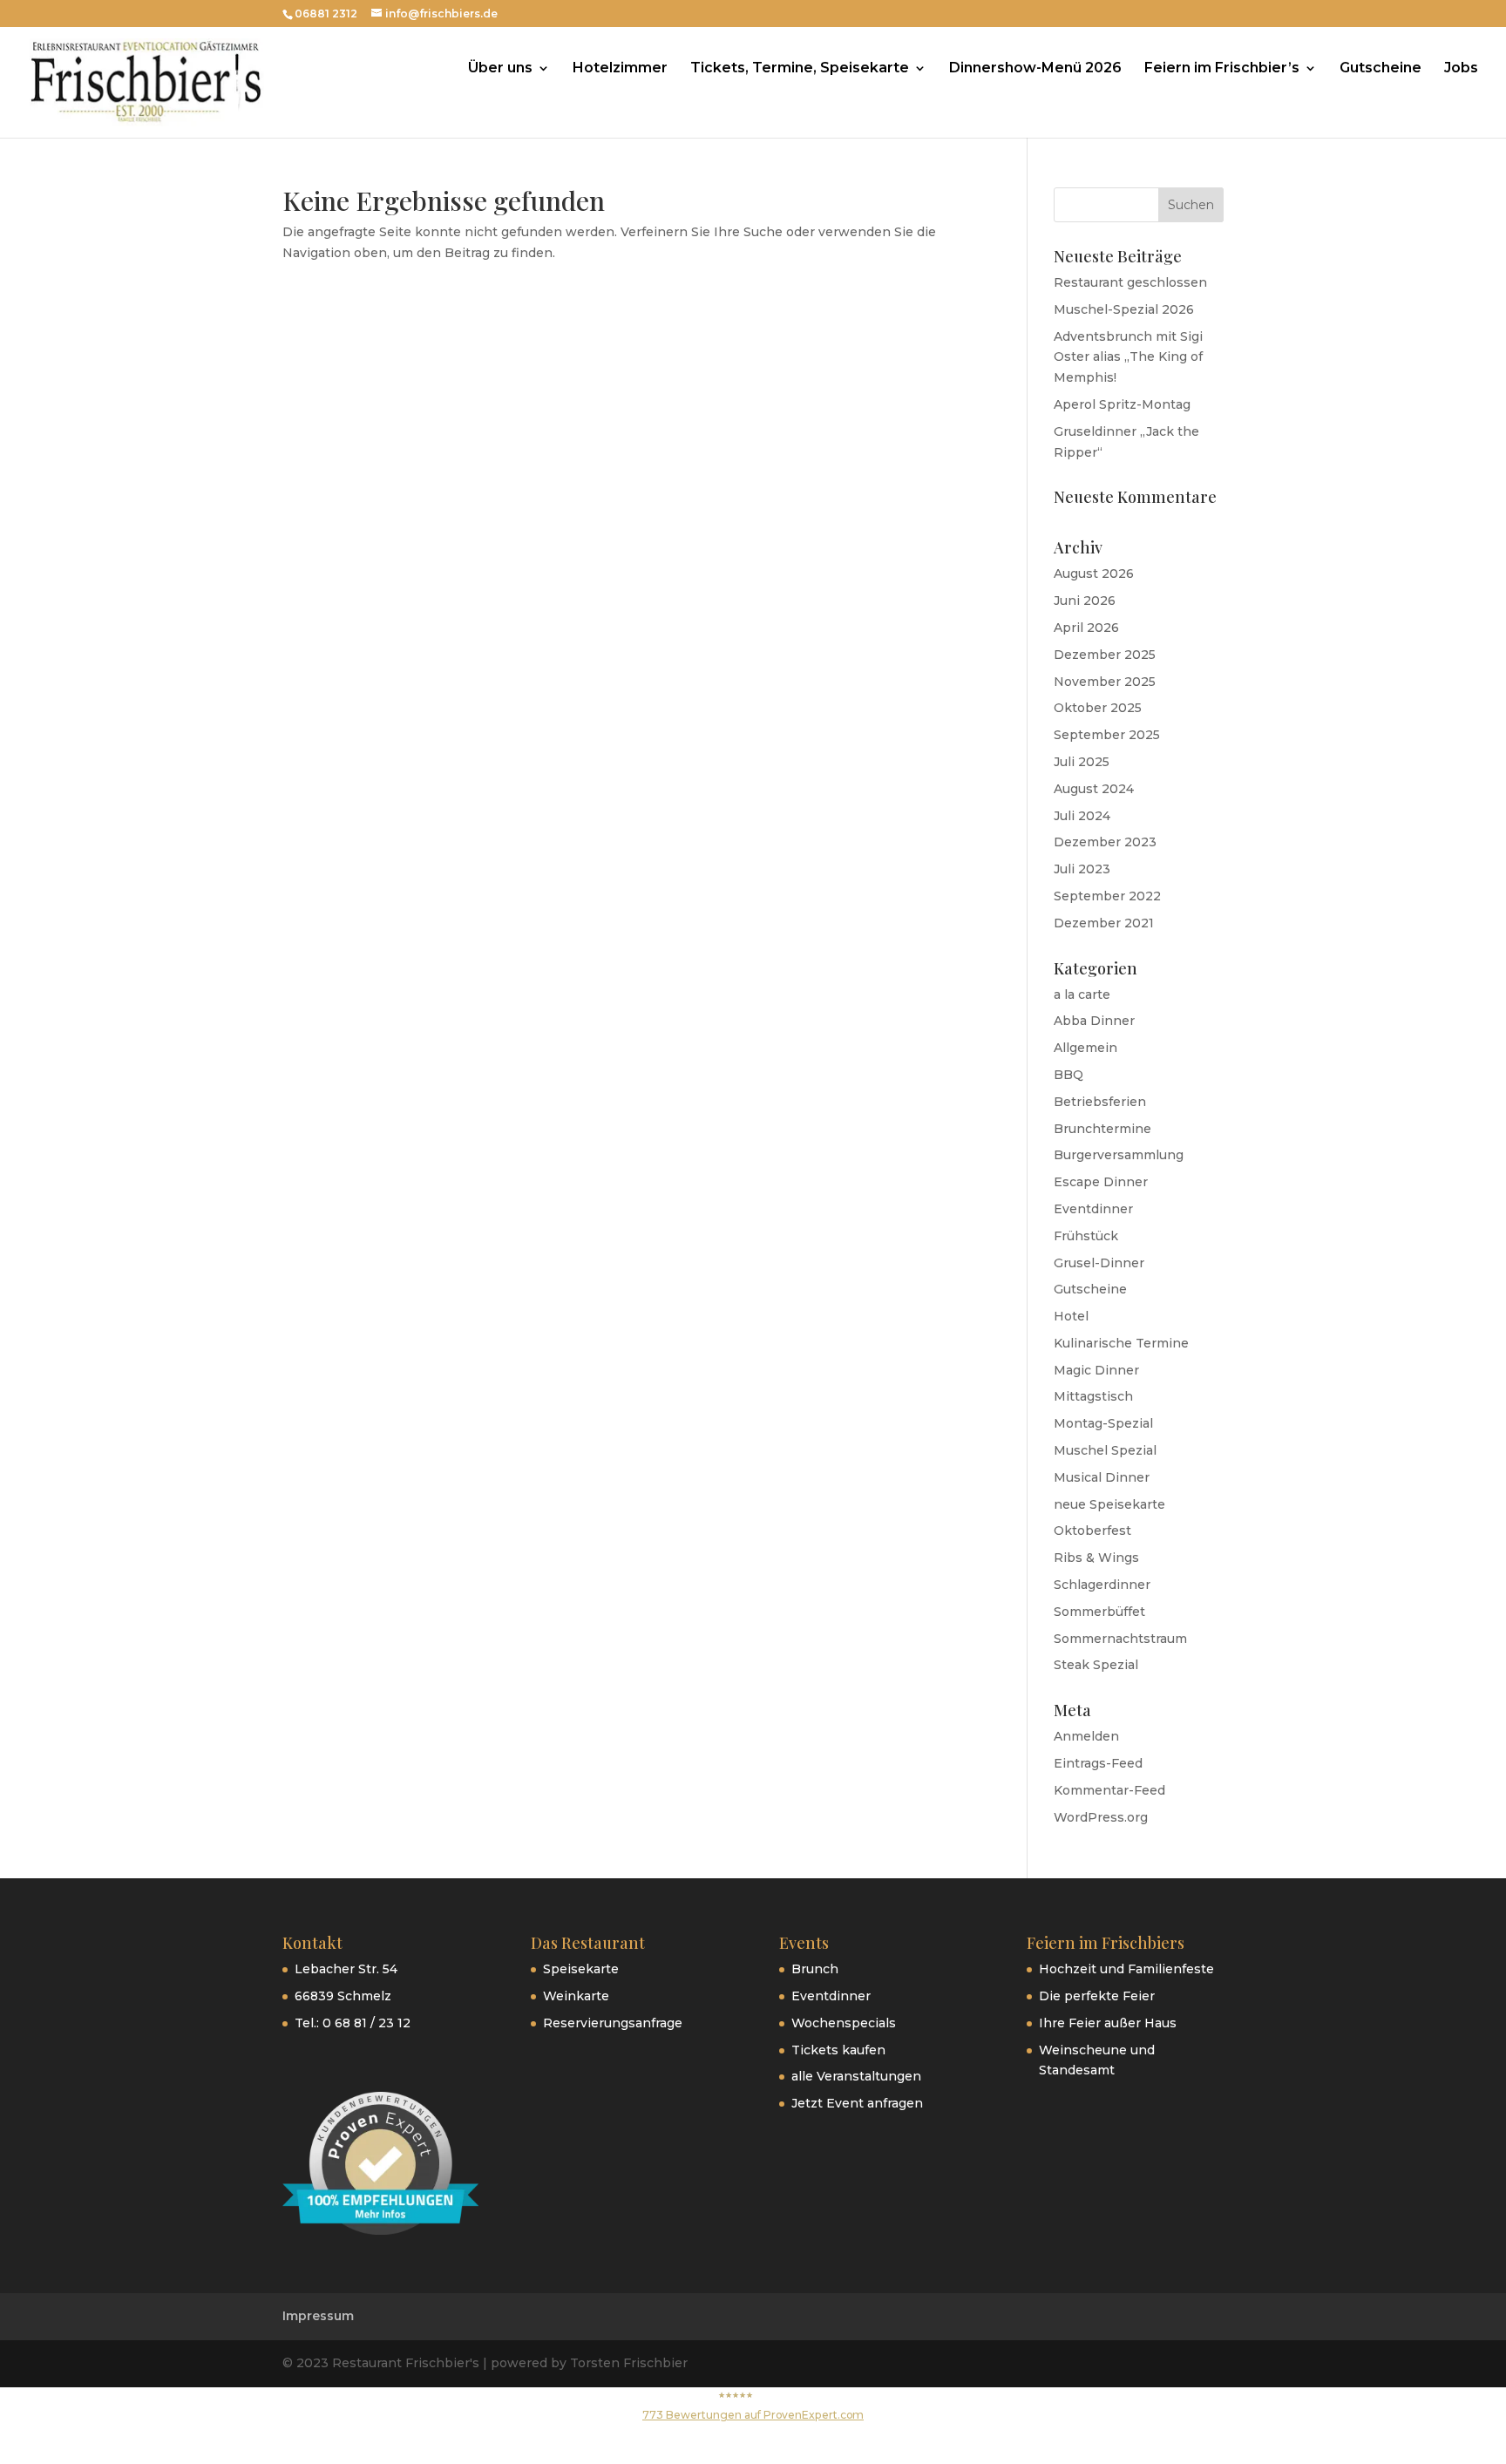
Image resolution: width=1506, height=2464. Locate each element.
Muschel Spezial (1105, 1450)
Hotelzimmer (620, 69)
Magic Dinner (1096, 1370)
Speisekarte (581, 1969)
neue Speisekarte (1109, 1504)
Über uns (500, 69)
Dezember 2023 (1105, 842)
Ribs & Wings (1096, 1558)
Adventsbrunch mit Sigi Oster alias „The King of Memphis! (1128, 357)
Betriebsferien (1100, 1102)
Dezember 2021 (1104, 923)
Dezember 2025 (1105, 655)
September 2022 (1107, 896)
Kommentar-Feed (1109, 1790)
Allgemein (1085, 1048)
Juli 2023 (1082, 869)
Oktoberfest (1092, 1531)
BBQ (1068, 1075)
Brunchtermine (1102, 1129)
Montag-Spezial (1103, 1423)
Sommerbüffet (1099, 1612)
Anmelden (1086, 1736)
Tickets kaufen (838, 2050)
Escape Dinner (1101, 1182)
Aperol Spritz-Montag (1122, 404)
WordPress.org (1101, 1817)
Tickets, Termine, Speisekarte (800, 69)
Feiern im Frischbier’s (1222, 69)
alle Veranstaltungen (856, 2076)
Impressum (318, 2316)
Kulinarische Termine (1121, 1343)
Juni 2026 (1085, 601)
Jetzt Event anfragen (857, 2103)
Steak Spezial (1096, 1665)
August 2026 (1094, 574)
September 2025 (1107, 735)
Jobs (1461, 69)
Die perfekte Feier (1097, 1996)
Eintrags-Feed (1098, 1763)
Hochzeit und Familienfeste (1126, 1969)
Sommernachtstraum (1120, 1639)
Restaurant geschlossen (1130, 282)
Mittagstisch (1093, 1396)
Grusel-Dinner (1099, 1263)
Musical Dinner (1102, 1477)
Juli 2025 (1082, 762)
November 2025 (1105, 682)
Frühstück (1086, 1236)
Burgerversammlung (1119, 1155)
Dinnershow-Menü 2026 (1035, 69)
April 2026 (1086, 628)
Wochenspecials (844, 2023)
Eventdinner (1093, 1209)
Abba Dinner (1094, 1021)
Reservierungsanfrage (613, 2023)
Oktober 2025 (1098, 708)
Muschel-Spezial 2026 (1124, 309)
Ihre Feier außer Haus (1108, 2023)
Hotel (1071, 1316)
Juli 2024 (1082, 816)
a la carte (1082, 994)
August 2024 (1094, 789)
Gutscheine (1380, 69)
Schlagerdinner (1102, 1585)
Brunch (815, 1969)
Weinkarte (576, 1996)
